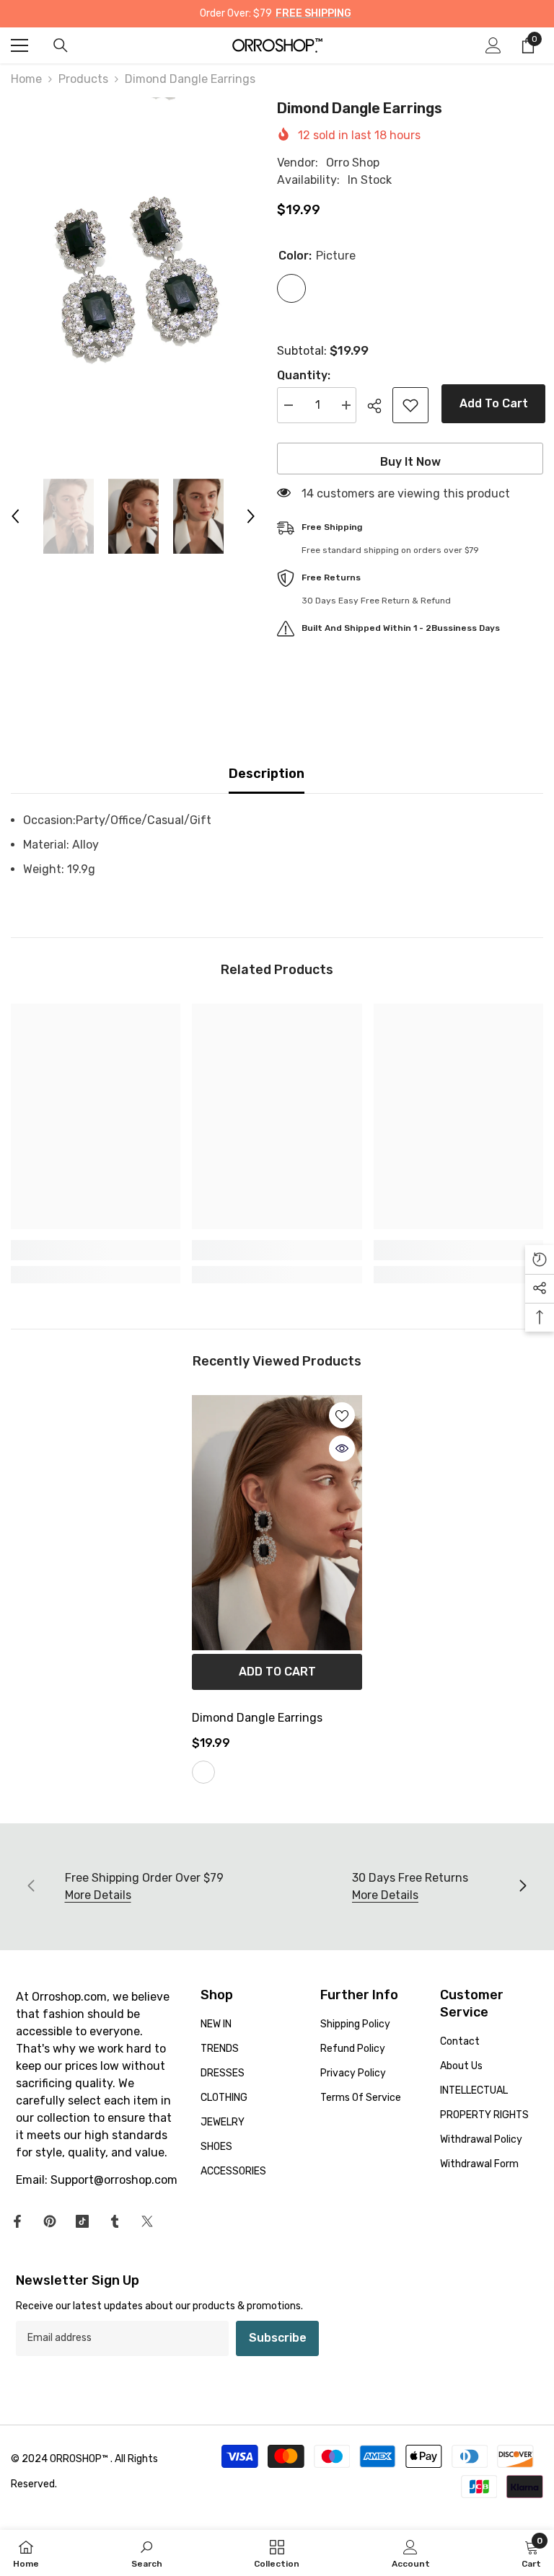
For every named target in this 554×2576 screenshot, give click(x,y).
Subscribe (278, 2338)
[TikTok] (82, 2221)
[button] (15, 516)
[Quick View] (342, 1448)
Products (83, 79)
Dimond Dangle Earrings (257, 1718)
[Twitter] (147, 2221)
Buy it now (410, 462)
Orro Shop (353, 163)
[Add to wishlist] (410, 405)
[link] (96, 1250)
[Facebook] (17, 2221)
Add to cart (492, 403)
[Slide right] (522, 1887)
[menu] (19, 45)
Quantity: (304, 375)
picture (203, 1772)
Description (267, 774)
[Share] (380, 406)
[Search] (61, 45)
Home (26, 79)
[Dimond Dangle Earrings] (277, 1523)
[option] (133, 281)
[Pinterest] (50, 2221)
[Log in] (493, 45)
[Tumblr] (115, 2221)
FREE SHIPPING (313, 13)
